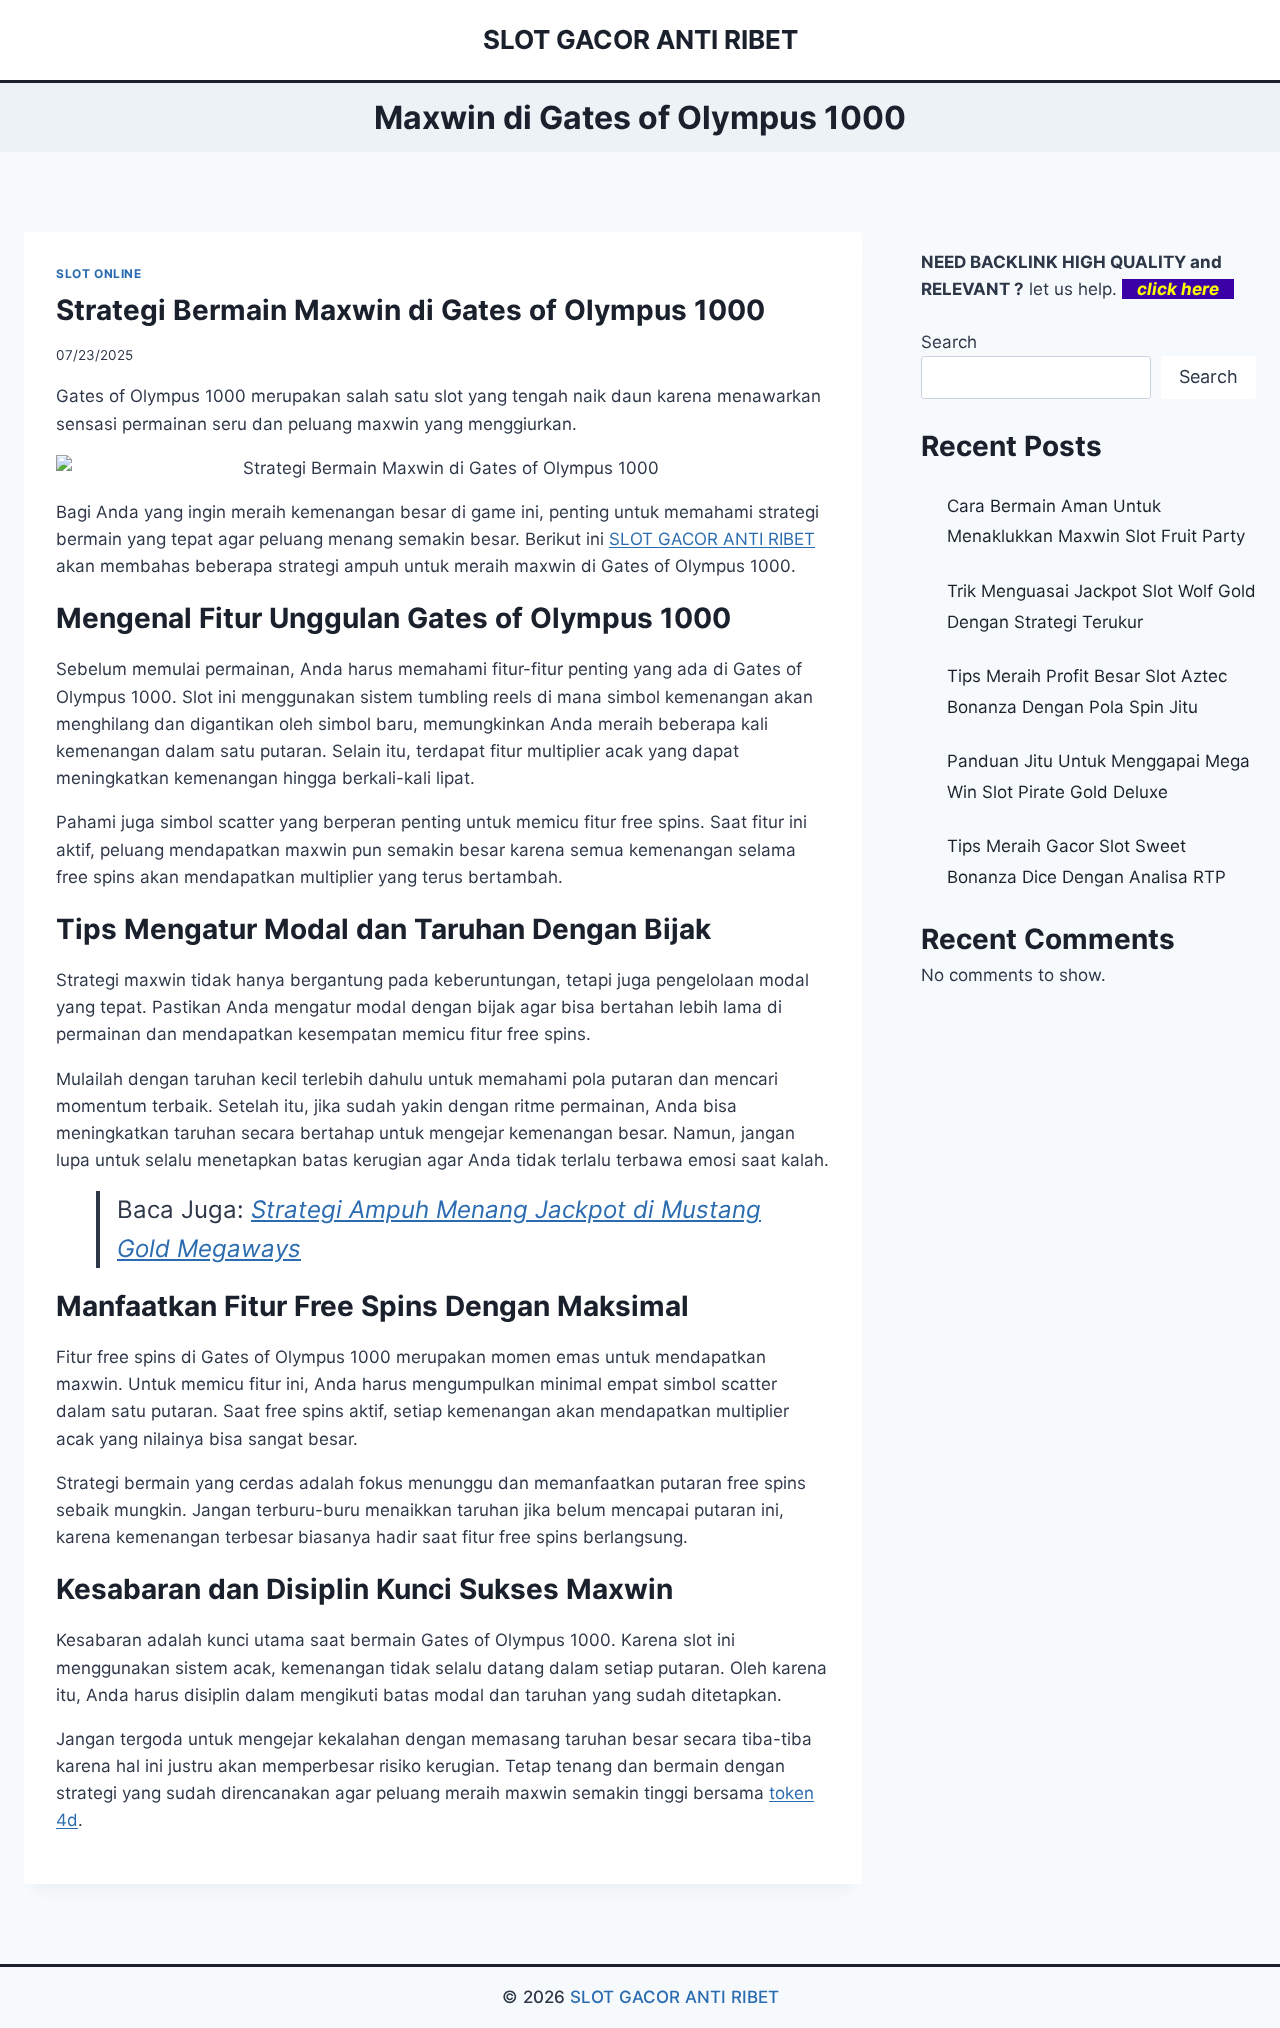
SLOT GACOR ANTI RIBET (674, 1997)
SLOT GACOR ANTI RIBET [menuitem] (712, 539)
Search (949, 342)
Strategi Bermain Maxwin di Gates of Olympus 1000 (410, 310)
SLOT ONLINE (99, 273)
